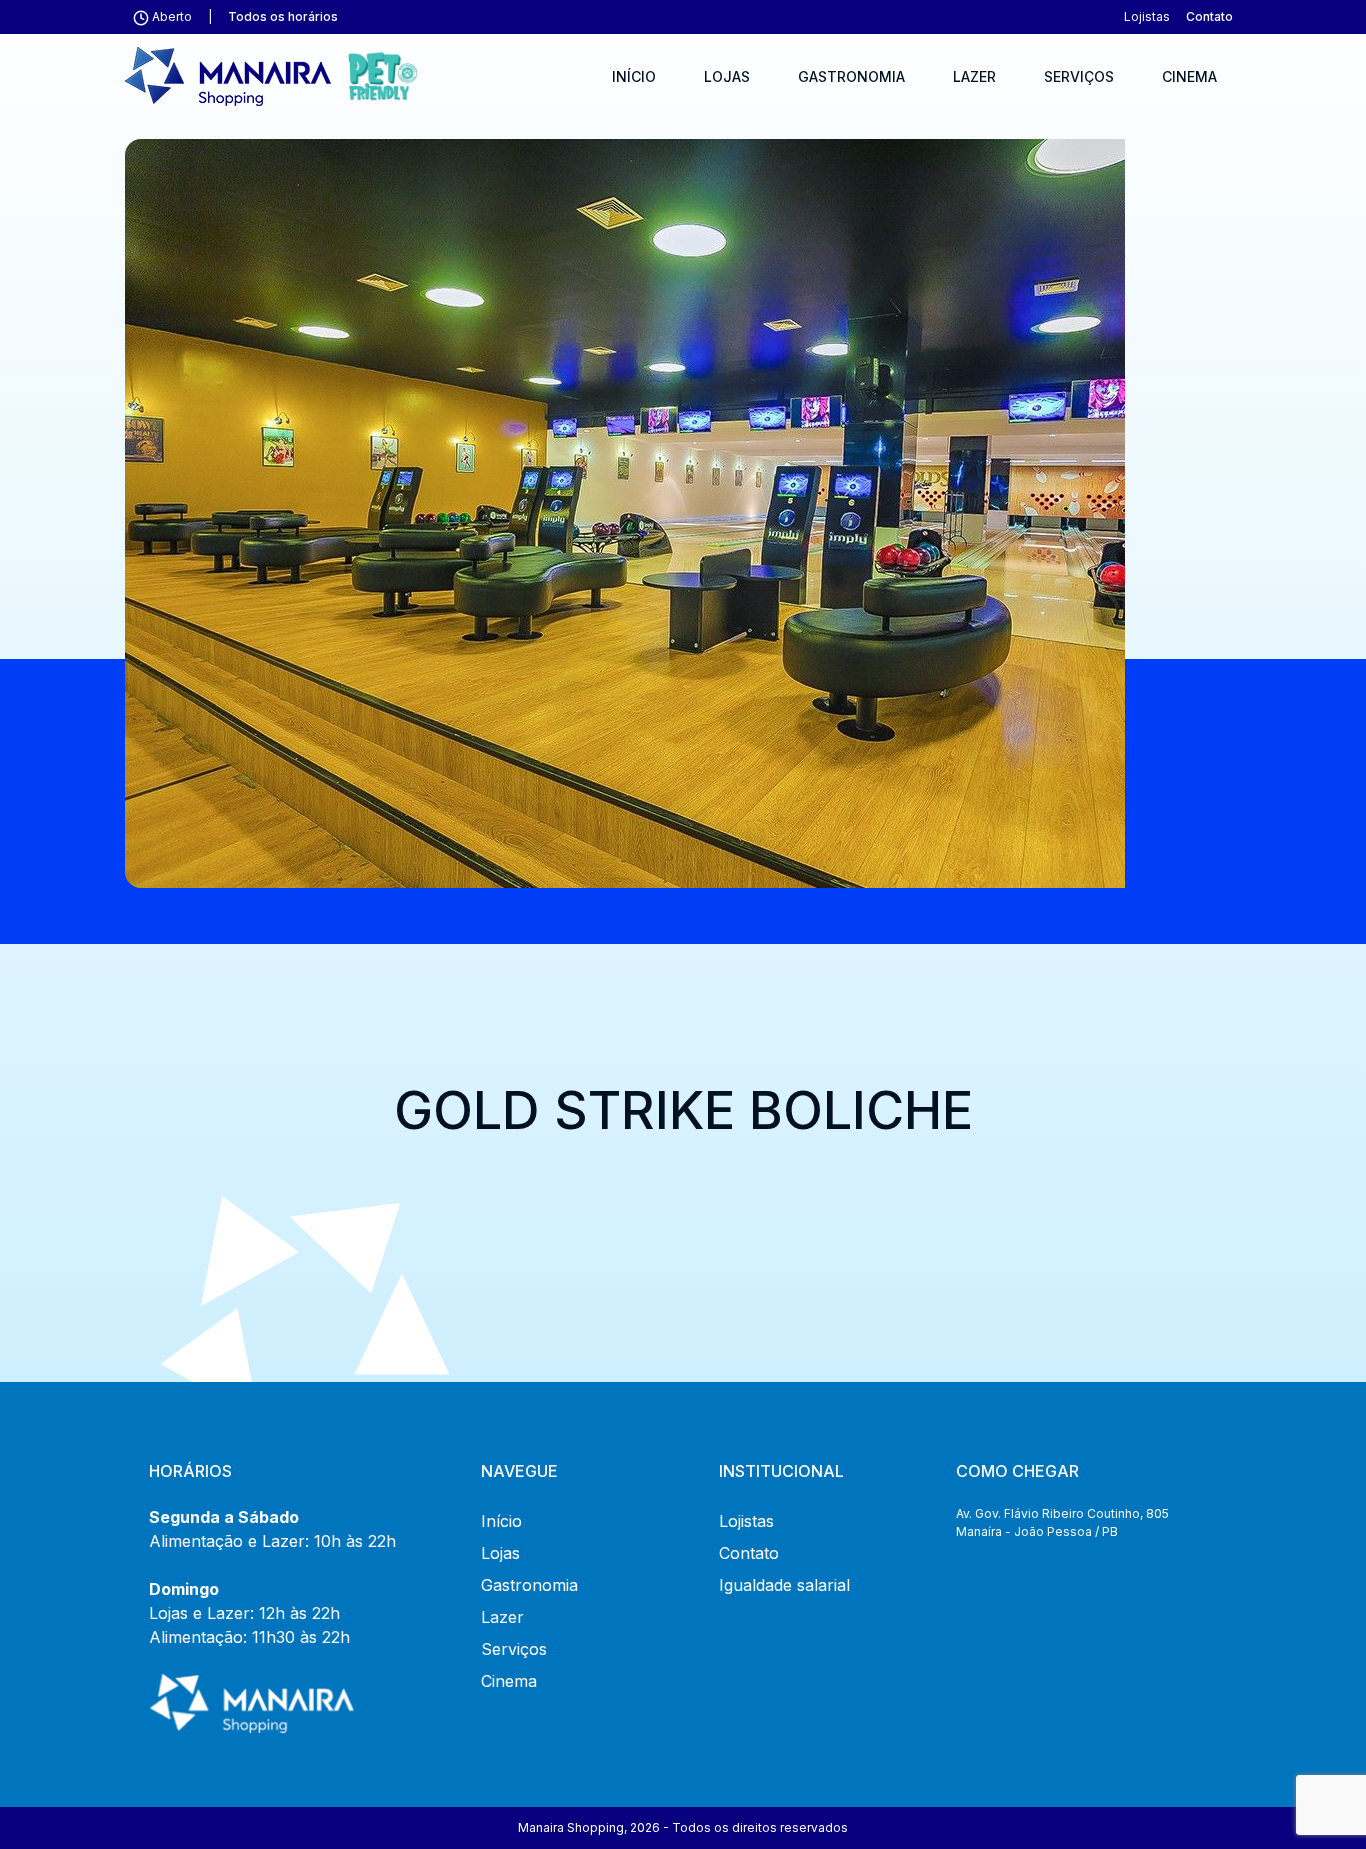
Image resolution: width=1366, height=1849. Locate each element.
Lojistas (1147, 16)
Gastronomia (851, 76)
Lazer (974, 76)
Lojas (727, 76)
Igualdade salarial (784, 1585)
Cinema (1189, 76)
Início (634, 76)
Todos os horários (283, 16)
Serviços (1079, 76)
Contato (1209, 16)
